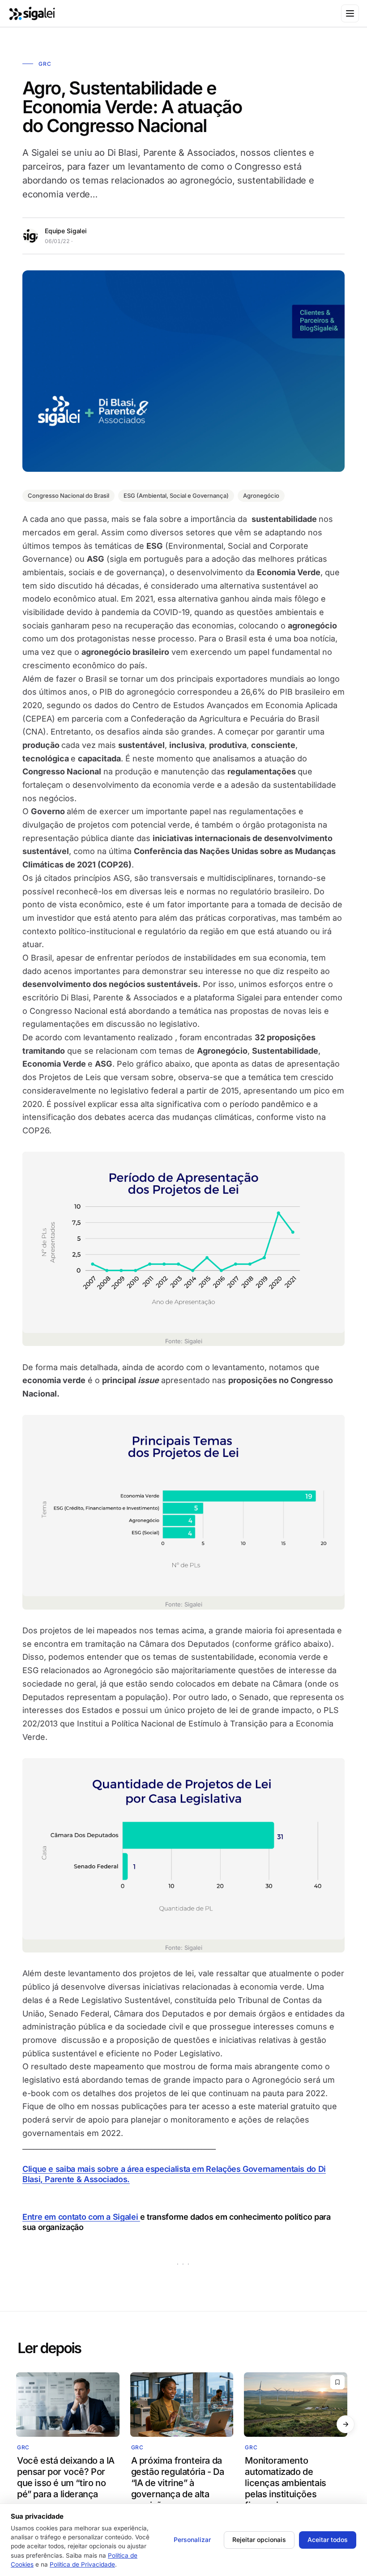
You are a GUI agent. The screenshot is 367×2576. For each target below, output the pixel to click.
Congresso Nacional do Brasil (68, 496)
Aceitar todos (328, 2540)
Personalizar (192, 2540)
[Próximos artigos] (346, 2424)
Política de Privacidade (82, 2564)
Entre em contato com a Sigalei (81, 2217)
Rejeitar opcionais (259, 2540)
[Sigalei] (32, 13)
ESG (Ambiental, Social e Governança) (176, 496)
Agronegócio (261, 496)
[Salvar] (337, 2382)
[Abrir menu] (350, 13)
